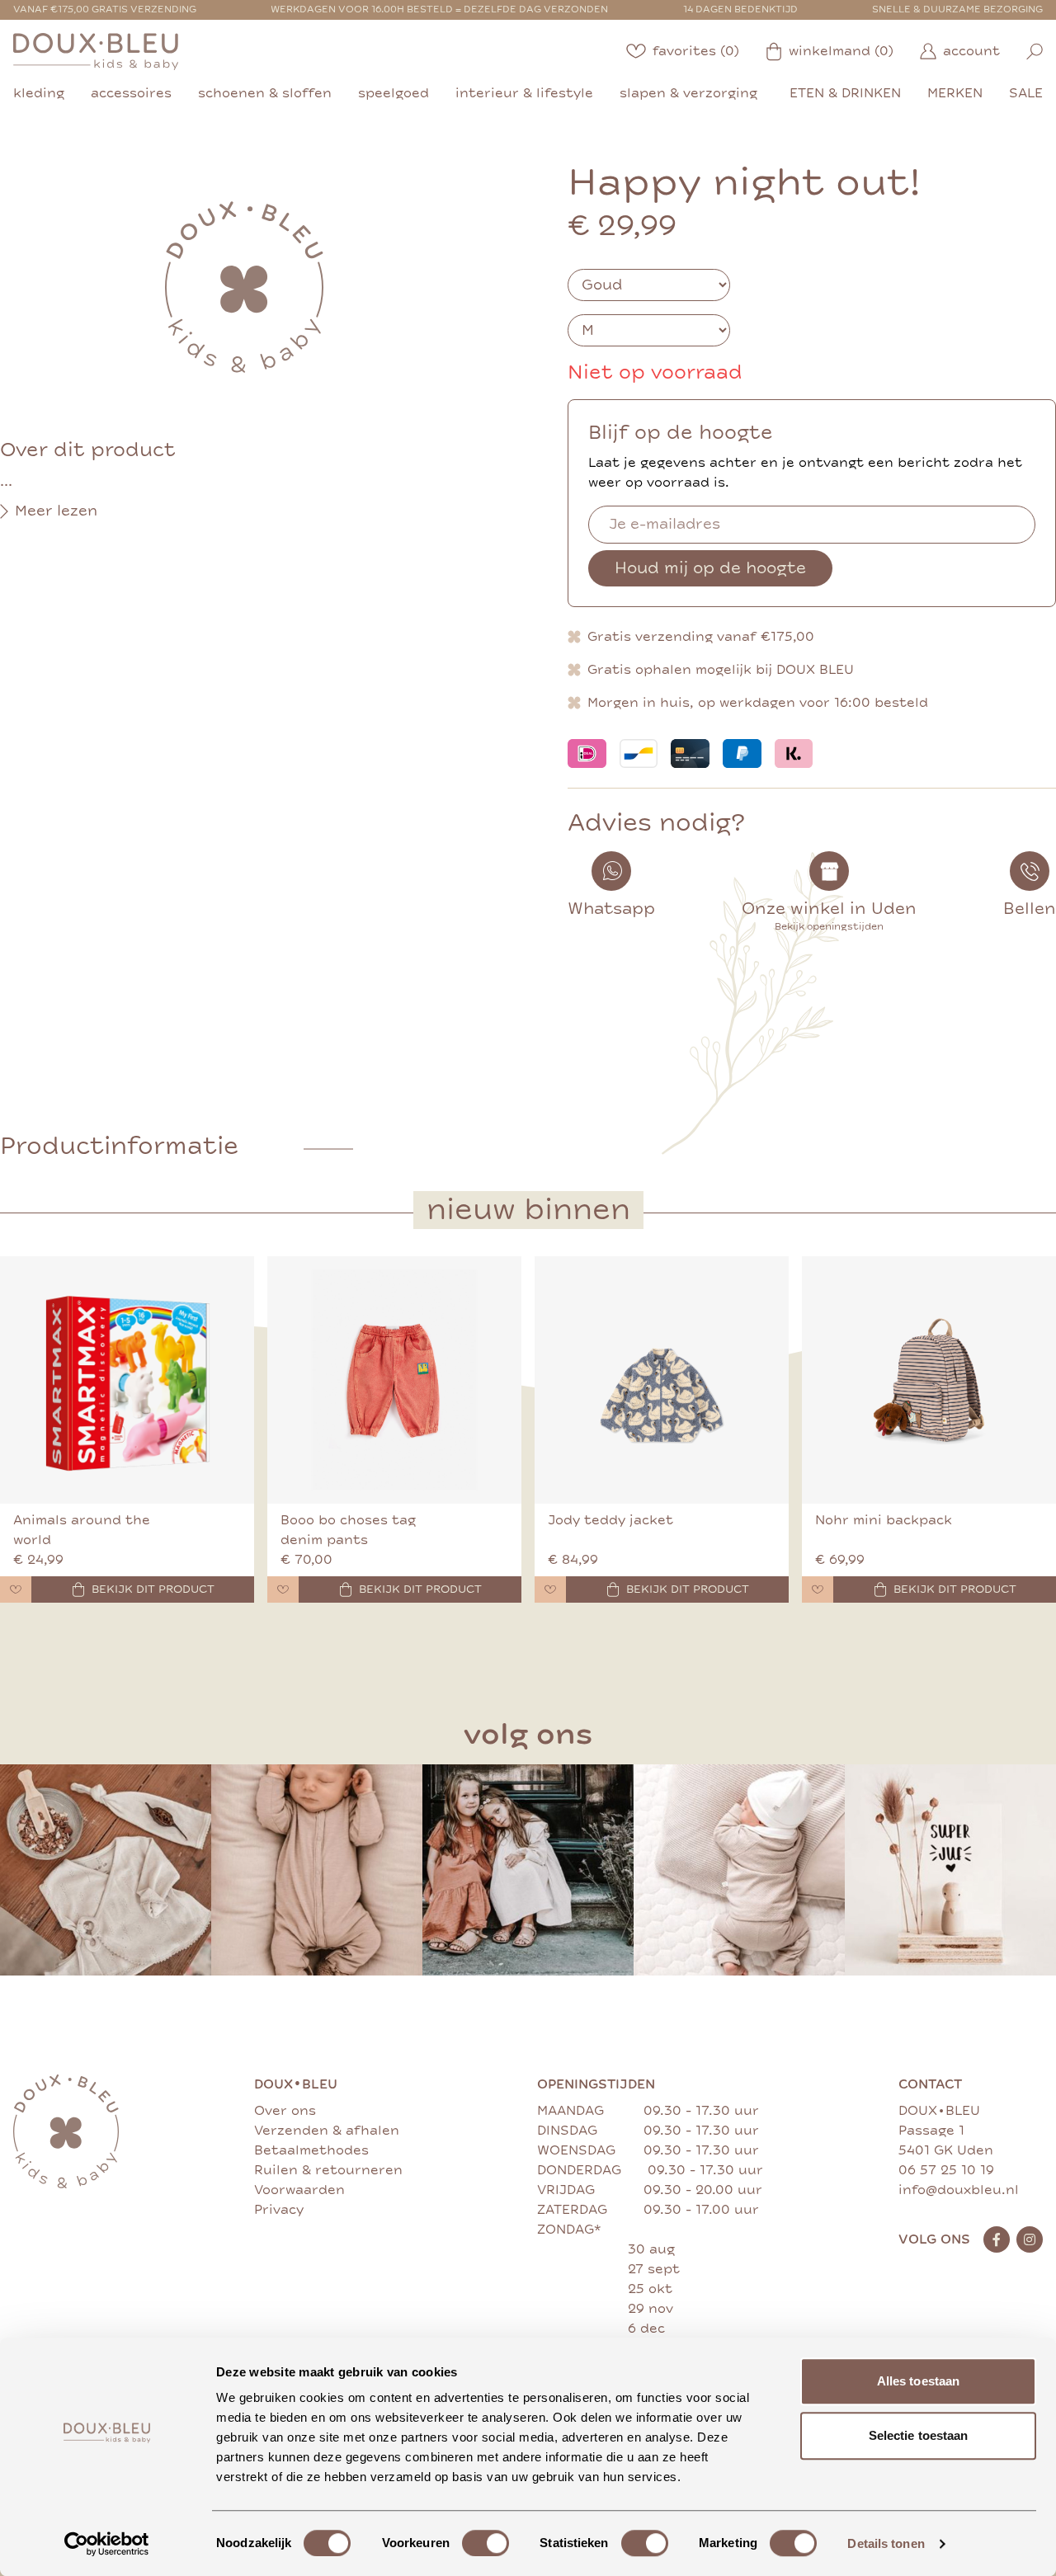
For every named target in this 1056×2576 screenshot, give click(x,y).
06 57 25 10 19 (946, 2170)
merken (955, 93)
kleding (39, 93)
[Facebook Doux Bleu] (997, 2239)
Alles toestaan (918, 2381)
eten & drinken (845, 93)
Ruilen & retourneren (328, 2170)
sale (1026, 93)
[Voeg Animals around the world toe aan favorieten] (16, 1589)
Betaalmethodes (311, 2150)
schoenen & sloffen (265, 93)
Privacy (279, 2210)
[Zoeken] (1035, 52)
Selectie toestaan (919, 2435)
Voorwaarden (299, 2190)
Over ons (285, 2111)
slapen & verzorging (688, 93)
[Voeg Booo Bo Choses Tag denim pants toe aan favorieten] (283, 1589)
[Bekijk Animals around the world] (127, 1380)
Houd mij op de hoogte (710, 568)
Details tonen (886, 2543)
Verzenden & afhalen (327, 2131)
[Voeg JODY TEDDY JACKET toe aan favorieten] (550, 1589)
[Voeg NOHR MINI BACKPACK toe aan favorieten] (818, 1589)
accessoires (131, 93)
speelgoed (394, 93)
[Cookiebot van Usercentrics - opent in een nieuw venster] (107, 2544)
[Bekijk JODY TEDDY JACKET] (662, 1380)
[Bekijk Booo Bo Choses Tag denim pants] (394, 1380)
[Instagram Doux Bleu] (1030, 2239)
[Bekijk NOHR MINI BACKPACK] (929, 1380)
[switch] (486, 2543)
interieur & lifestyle (524, 93)
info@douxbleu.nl (959, 2190)
